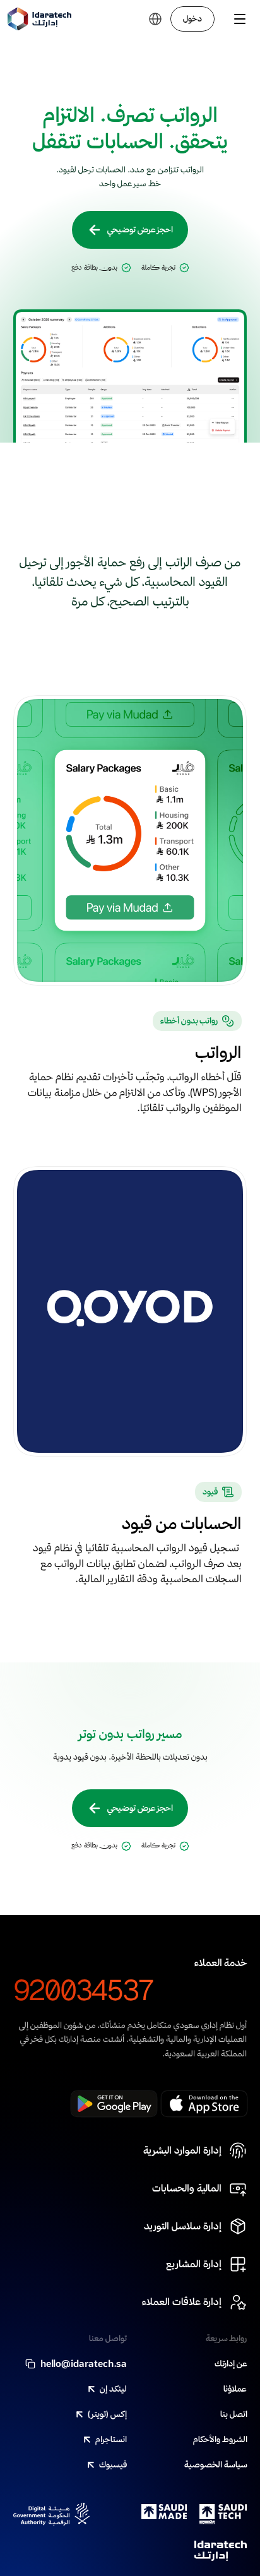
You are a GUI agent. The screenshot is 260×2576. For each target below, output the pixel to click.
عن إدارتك (231, 2363)
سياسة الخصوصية (216, 2464)
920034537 (84, 1990)
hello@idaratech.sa (84, 2363)
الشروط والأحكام (220, 2439)
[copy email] (30, 2364)
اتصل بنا (234, 2414)
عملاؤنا (235, 2388)
